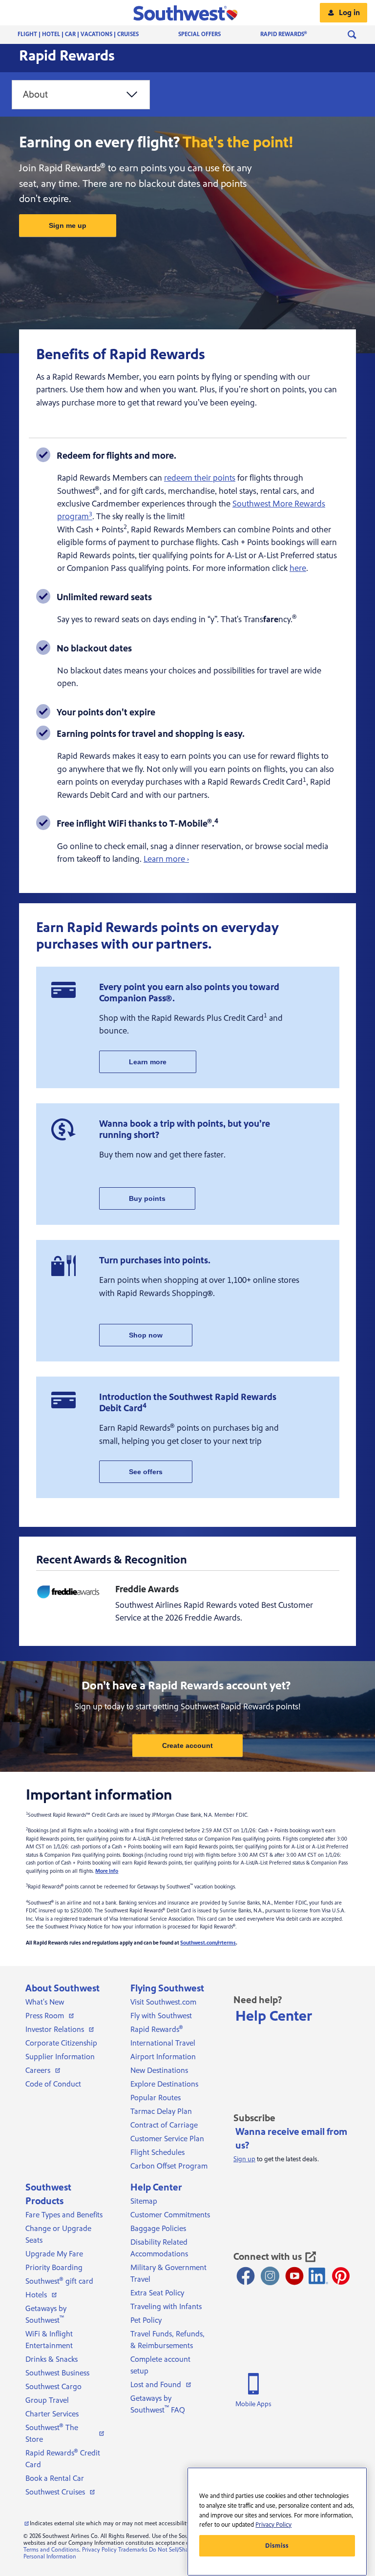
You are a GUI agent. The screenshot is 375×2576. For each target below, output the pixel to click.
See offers (146, 1472)
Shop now (146, 1335)
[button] (188, 13)
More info (107, 1871)
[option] (81, 95)
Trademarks (133, 2550)
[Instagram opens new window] (270, 2276)
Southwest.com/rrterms (208, 1943)
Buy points (147, 1198)
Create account (187, 1745)
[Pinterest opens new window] (341, 2276)
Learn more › (166, 859)
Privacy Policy (99, 2550)
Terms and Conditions (51, 2550)
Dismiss (277, 2546)
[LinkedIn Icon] (318, 2276)
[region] (277, 2522)
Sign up (244, 2159)
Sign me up (68, 225)
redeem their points (200, 478)
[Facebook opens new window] (246, 2276)
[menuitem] (88, 35)
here (298, 568)
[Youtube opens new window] (294, 2276)
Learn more (148, 1062)
